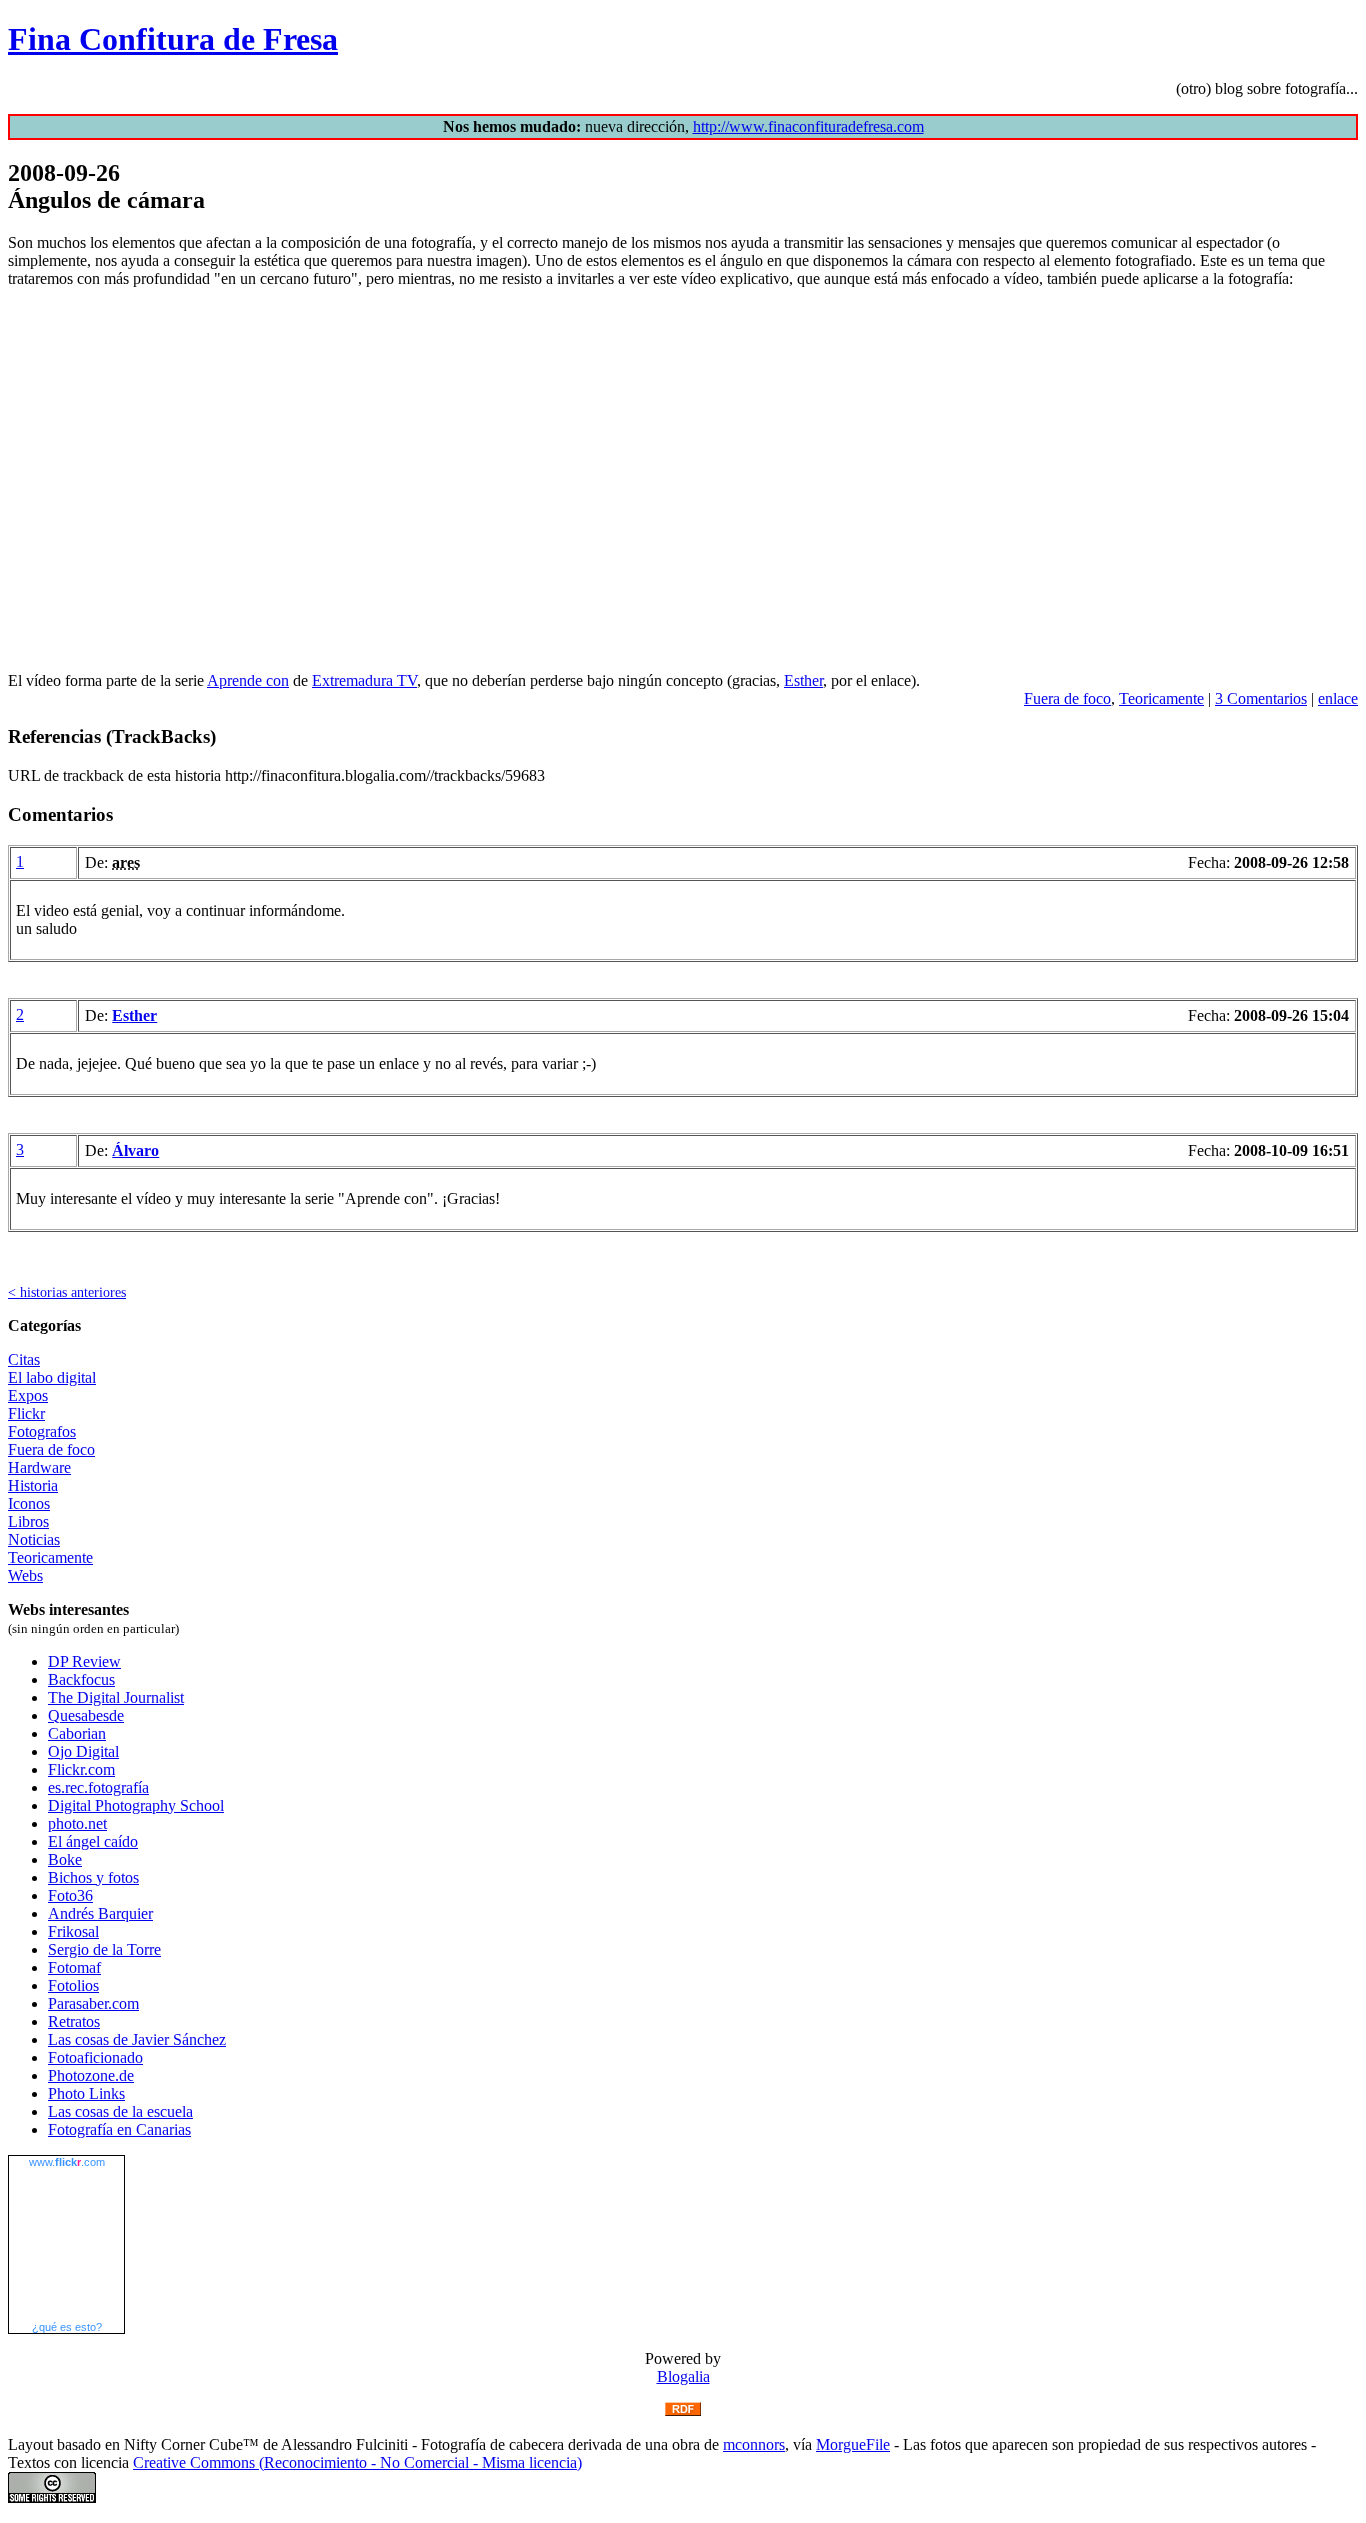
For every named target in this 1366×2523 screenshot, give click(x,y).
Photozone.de (91, 2075)
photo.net (77, 1823)
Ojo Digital (83, 1751)
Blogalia (683, 2376)
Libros (28, 1521)
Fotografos (42, 1431)
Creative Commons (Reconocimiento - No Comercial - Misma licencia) (357, 2462)
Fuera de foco (1067, 698)
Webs (25, 1575)
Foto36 (70, 1895)
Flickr (26, 1413)
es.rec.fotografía (98, 1787)
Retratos (74, 2021)
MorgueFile (853, 2444)
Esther (803, 680)
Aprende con (248, 680)
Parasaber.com (93, 2003)
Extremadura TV (364, 680)
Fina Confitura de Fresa (173, 39)
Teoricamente (1161, 698)
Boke (65, 1859)
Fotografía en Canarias (119, 2129)
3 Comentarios (1261, 698)
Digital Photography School (136, 1805)
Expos (28, 1395)
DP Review (84, 1661)
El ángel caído (93, 1841)
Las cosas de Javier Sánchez (137, 2039)
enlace (1338, 698)
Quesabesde (86, 1715)
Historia (33, 1485)
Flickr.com (81, 1769)
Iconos (29, 1503)
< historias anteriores (67, 1292)
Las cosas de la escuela (120, 2111)
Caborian (77, 1733)
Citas (24, 1359)
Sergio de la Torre (104, 1949)
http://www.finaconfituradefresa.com (808, 126)
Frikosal (73, 1931)
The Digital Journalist (116, 1697)
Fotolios (73, 1985)
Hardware (39, 1467)
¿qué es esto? (67, 2327)
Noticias (34, 1539)
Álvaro (135, 1150)
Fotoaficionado (95, 2057)
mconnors (754, 2444)
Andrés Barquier (100, 1913)
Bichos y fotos (93, 1877)
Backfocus (81, 1679)
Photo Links (86, 2093)
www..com (67, 2162)
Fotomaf (74, 1967)
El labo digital (52, 1377)
